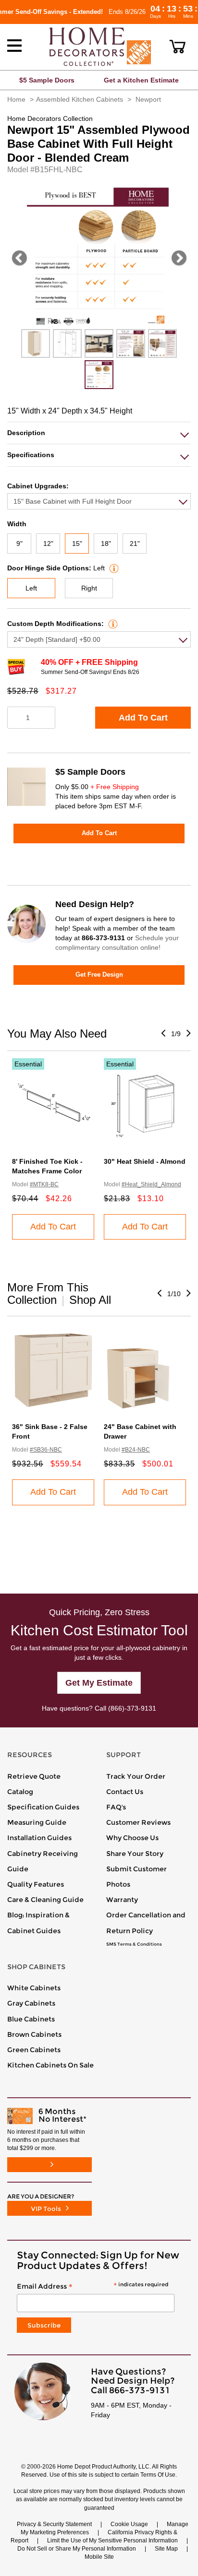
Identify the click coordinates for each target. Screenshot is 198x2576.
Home (16, 99)
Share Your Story (135, 1854)
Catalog (20, 1792)
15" (77, 544)
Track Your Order (136, 1776)
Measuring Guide (37, 1822)
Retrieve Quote (34, 1776)
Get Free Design (99, 975)
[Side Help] (113, 568)
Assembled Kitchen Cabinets (80, 99)
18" (106, 544)
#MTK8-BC (44, 1184)
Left (31, 588)
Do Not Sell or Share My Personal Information (77, 2549)
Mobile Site (99, 2557)
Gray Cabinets (31, 2003)
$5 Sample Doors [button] (47, 80)
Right (89, 588)
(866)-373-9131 (132, 1708)
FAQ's (116, 1807)
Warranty (122, 1900)
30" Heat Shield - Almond (145, 1161)
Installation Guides (39, 1838)
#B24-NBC (136, 1450)
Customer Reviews (138, 1822)
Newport (148, 99)
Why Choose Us (132, 1838)
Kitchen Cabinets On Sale (50, 2065)
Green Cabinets (34, 2050)
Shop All (90, 1300)
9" (19, 544)
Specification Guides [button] (43, 1807)
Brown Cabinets (34, 2034)
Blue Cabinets (31, 2019)
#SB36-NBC (46, 1450)
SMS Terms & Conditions (134, 1944)
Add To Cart (143, 718)
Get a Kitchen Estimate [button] (141, 80)
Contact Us (125, 1792)
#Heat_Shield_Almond (151, 1184)
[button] (178, 47)
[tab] (99, 433)
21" (135, 544)
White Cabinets (34, 1988)
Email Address (93, 2287)
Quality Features (36, 1884)
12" (48, 544)
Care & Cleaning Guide (45, 1900)
